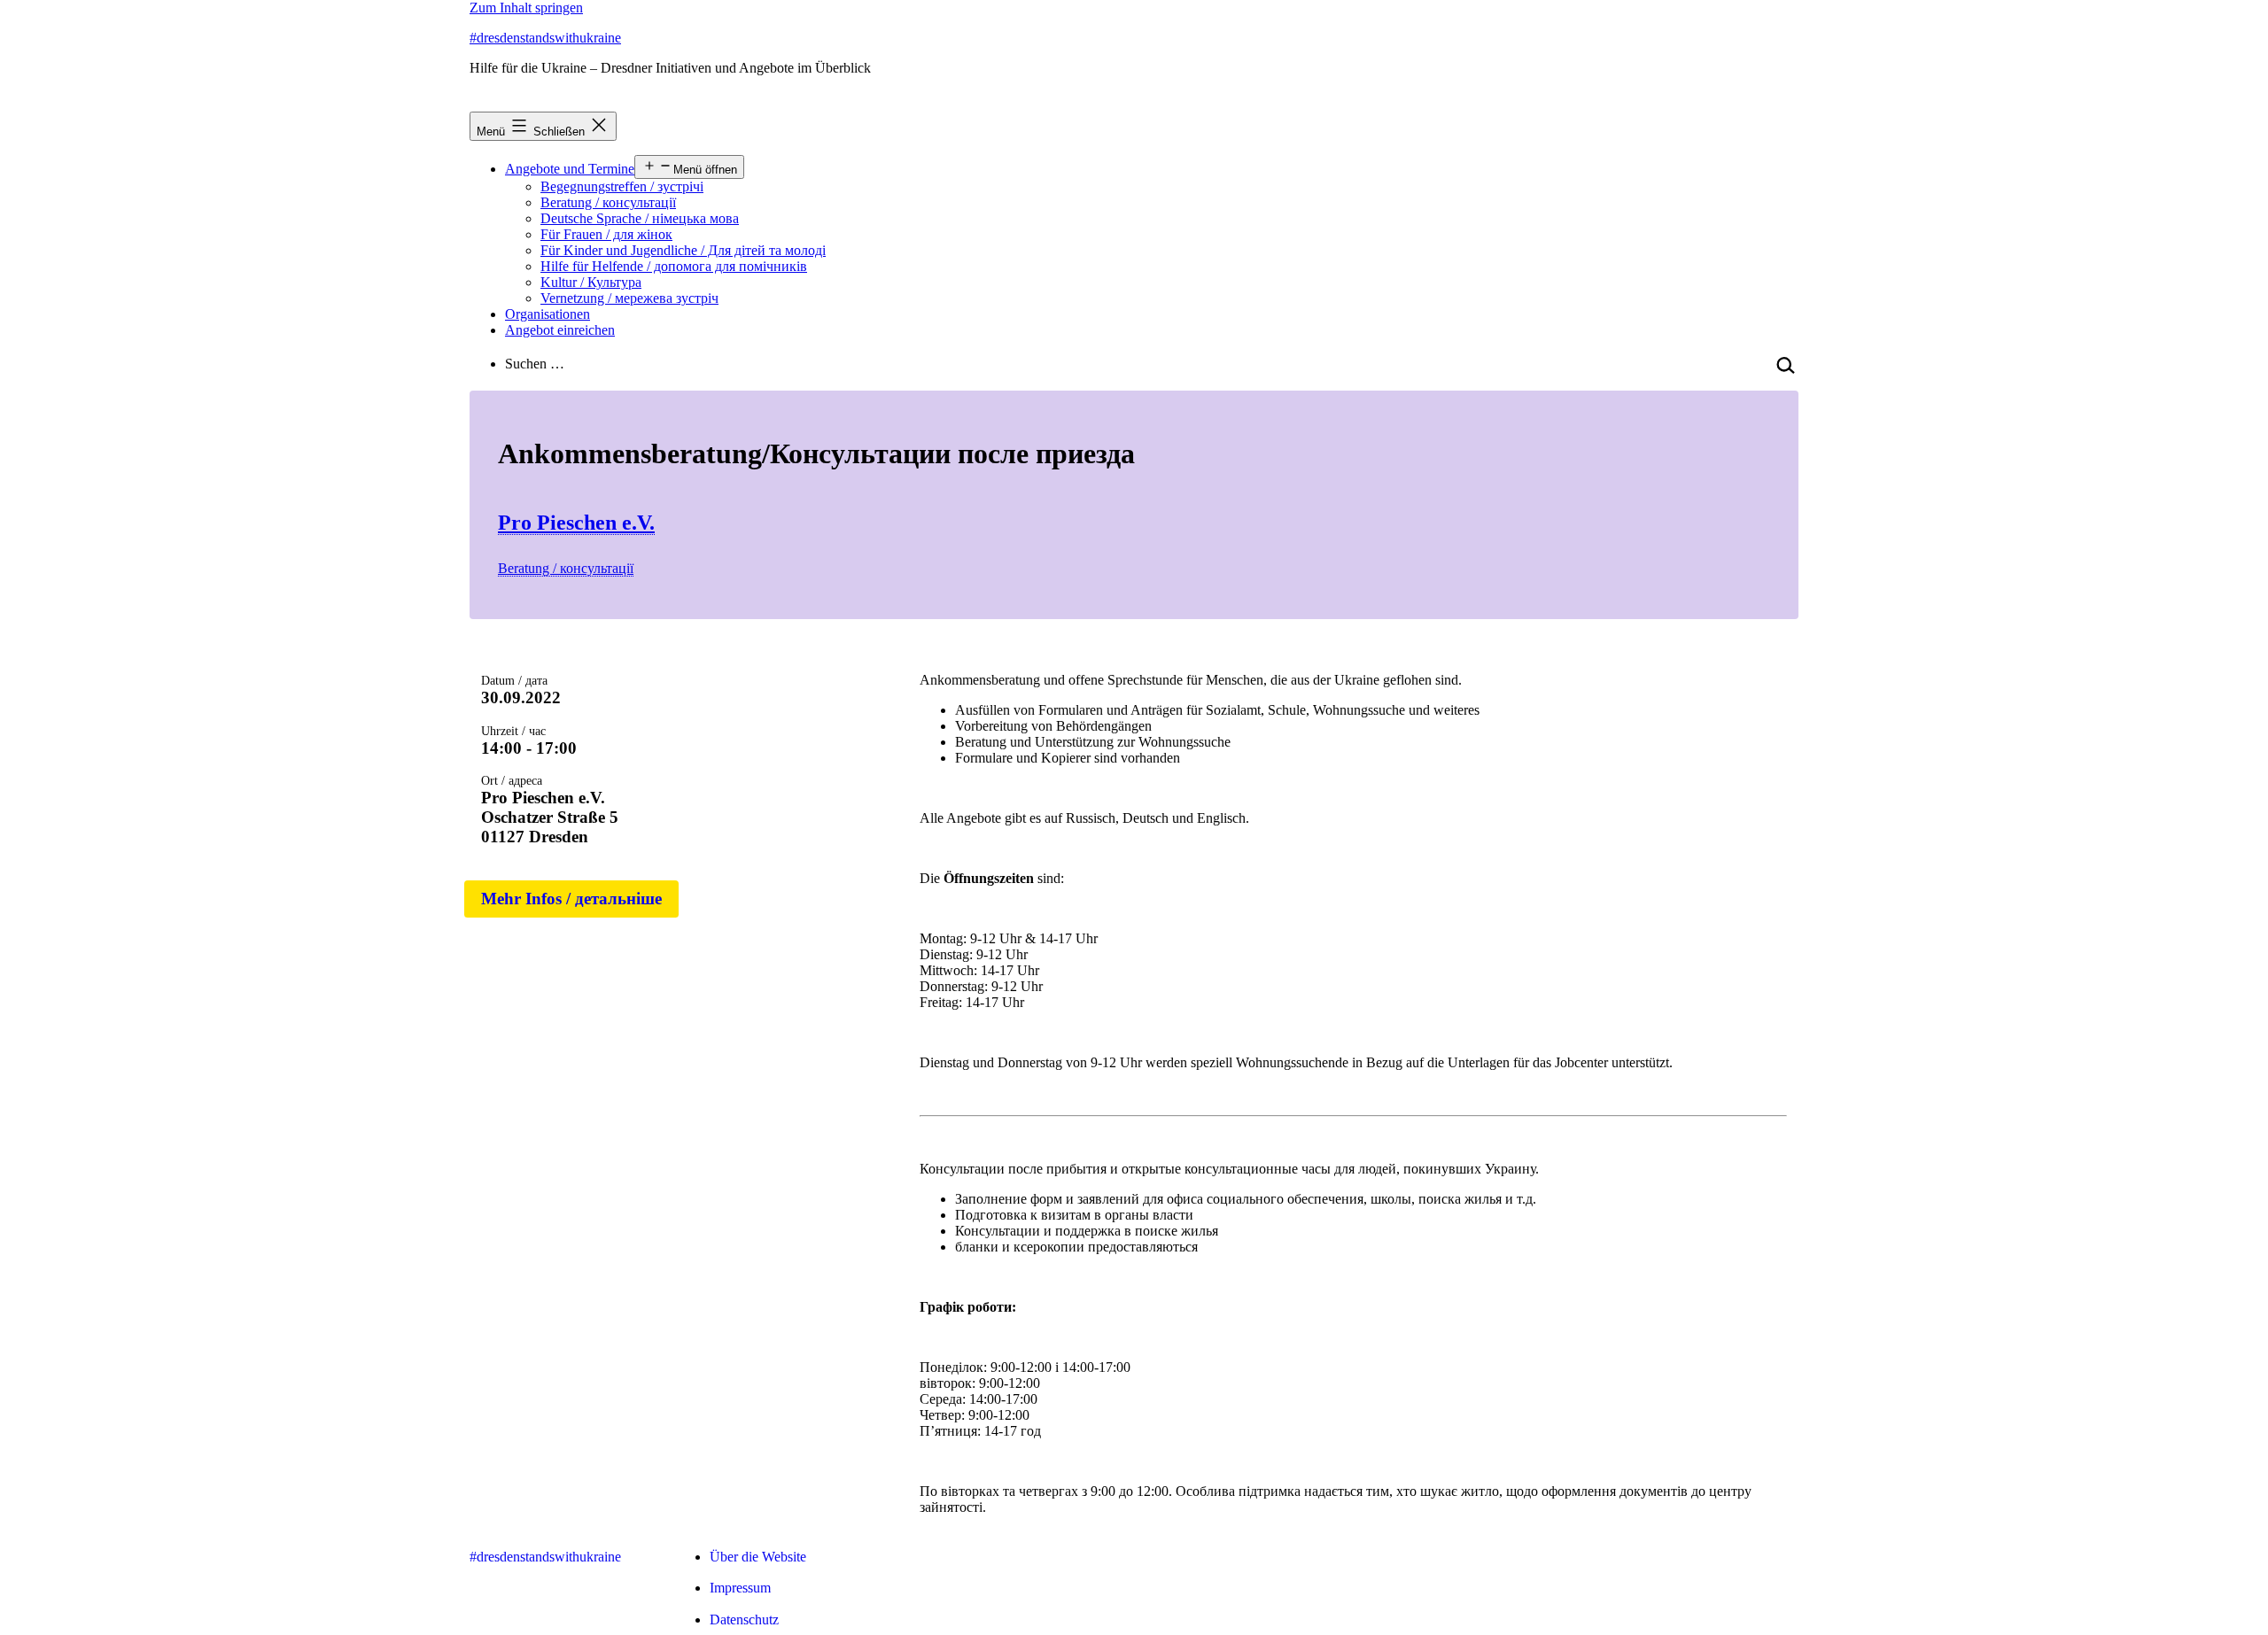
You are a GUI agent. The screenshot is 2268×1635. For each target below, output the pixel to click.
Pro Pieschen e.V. (576, 523)
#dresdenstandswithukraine (545, 38)
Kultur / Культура (591, 282)
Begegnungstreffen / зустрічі (622, 186)
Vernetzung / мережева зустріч (629, 298)
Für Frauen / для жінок (606, 234)
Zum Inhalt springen (526, 8)
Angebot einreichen (560, 330)
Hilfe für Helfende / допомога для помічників (674, 266)
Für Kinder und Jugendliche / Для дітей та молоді (683, 250)
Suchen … (535, 364)
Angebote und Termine (570, 169)
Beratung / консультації (608, 202)
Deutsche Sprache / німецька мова (640, 218)
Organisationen (548, 314)
